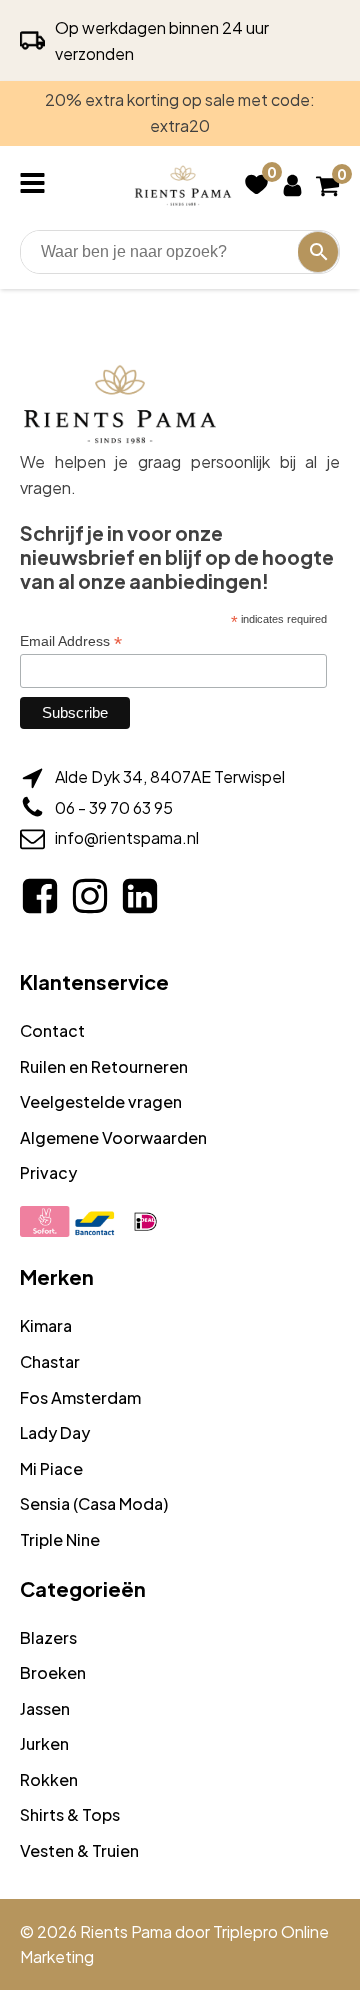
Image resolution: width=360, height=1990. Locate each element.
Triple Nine (60, 1539)
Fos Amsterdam (80, 1397)
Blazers (48, 1637)
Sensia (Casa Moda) (94, 1503)
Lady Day (55, 1432)
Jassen (45, 1708)
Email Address (71, 641)
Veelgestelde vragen (101, 1101)
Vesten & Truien (79, 1850)
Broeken (53, 1672)
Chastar (50, 1361)
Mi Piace (51, 1468)
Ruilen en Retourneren (104, 1066)
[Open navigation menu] (36, 185)
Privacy (48, 1172)
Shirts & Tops (70, 1814)
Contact (52, 1030)
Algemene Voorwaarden (113, 1137)
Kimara (46, 1325)
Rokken (49, 1779)
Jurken (44, 1743)
